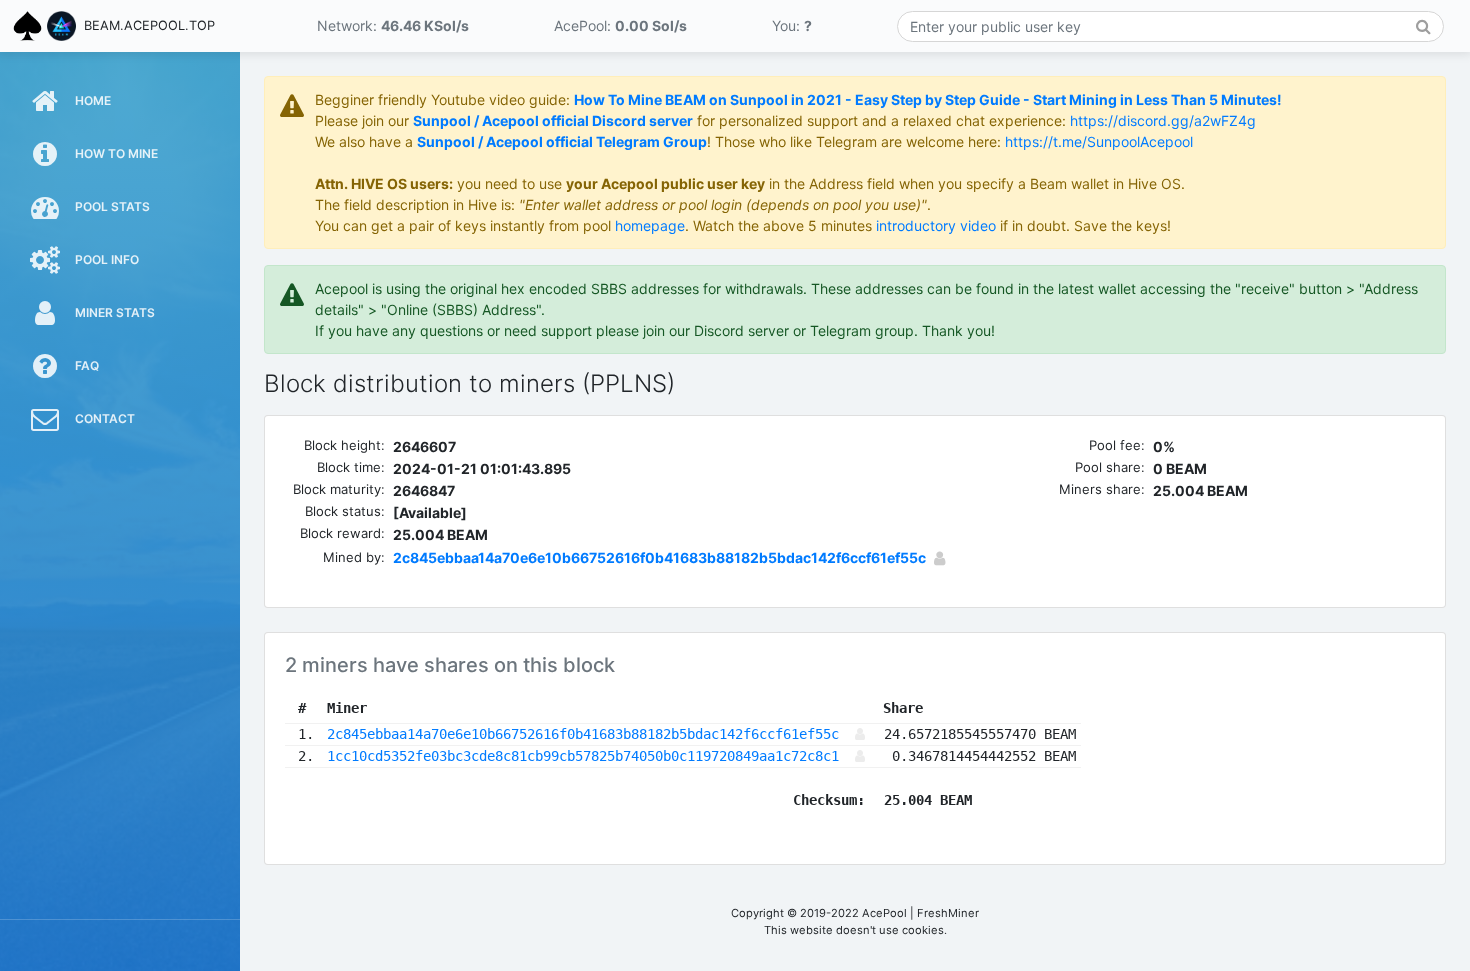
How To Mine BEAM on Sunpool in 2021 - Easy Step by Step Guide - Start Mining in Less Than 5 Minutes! (928, 99)
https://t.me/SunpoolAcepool (1099, 141)
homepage (650, 225)
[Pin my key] (939, 558)
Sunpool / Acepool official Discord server (553, 120)
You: (792, 25)
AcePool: (620, 25)
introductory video (936, 225)
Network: (393, 25)
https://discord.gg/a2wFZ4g (1163, 120)
